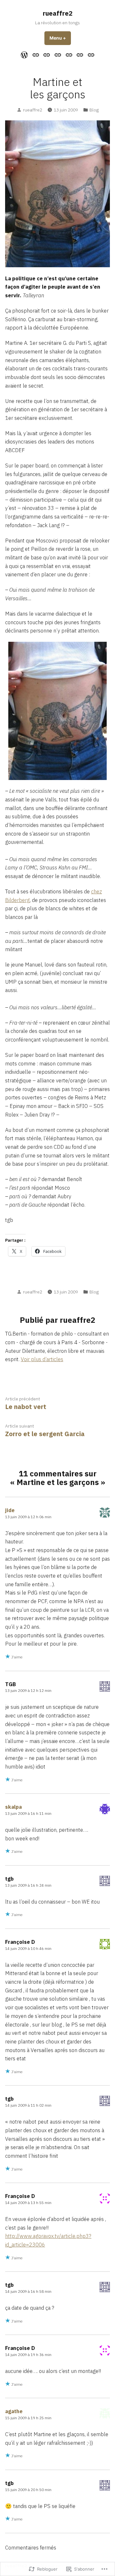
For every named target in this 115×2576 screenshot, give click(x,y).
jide (10, 1510)
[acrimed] (36, 54)
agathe (14, 2411)
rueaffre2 (58, 13)
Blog (94, 110)
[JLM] (90, 54)
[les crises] (69, 54)
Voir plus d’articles (42, 1359)
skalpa (13, 1807)
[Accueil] (25, 55)
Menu (60, 38)
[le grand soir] (58, 54)
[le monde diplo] (47, 54)
